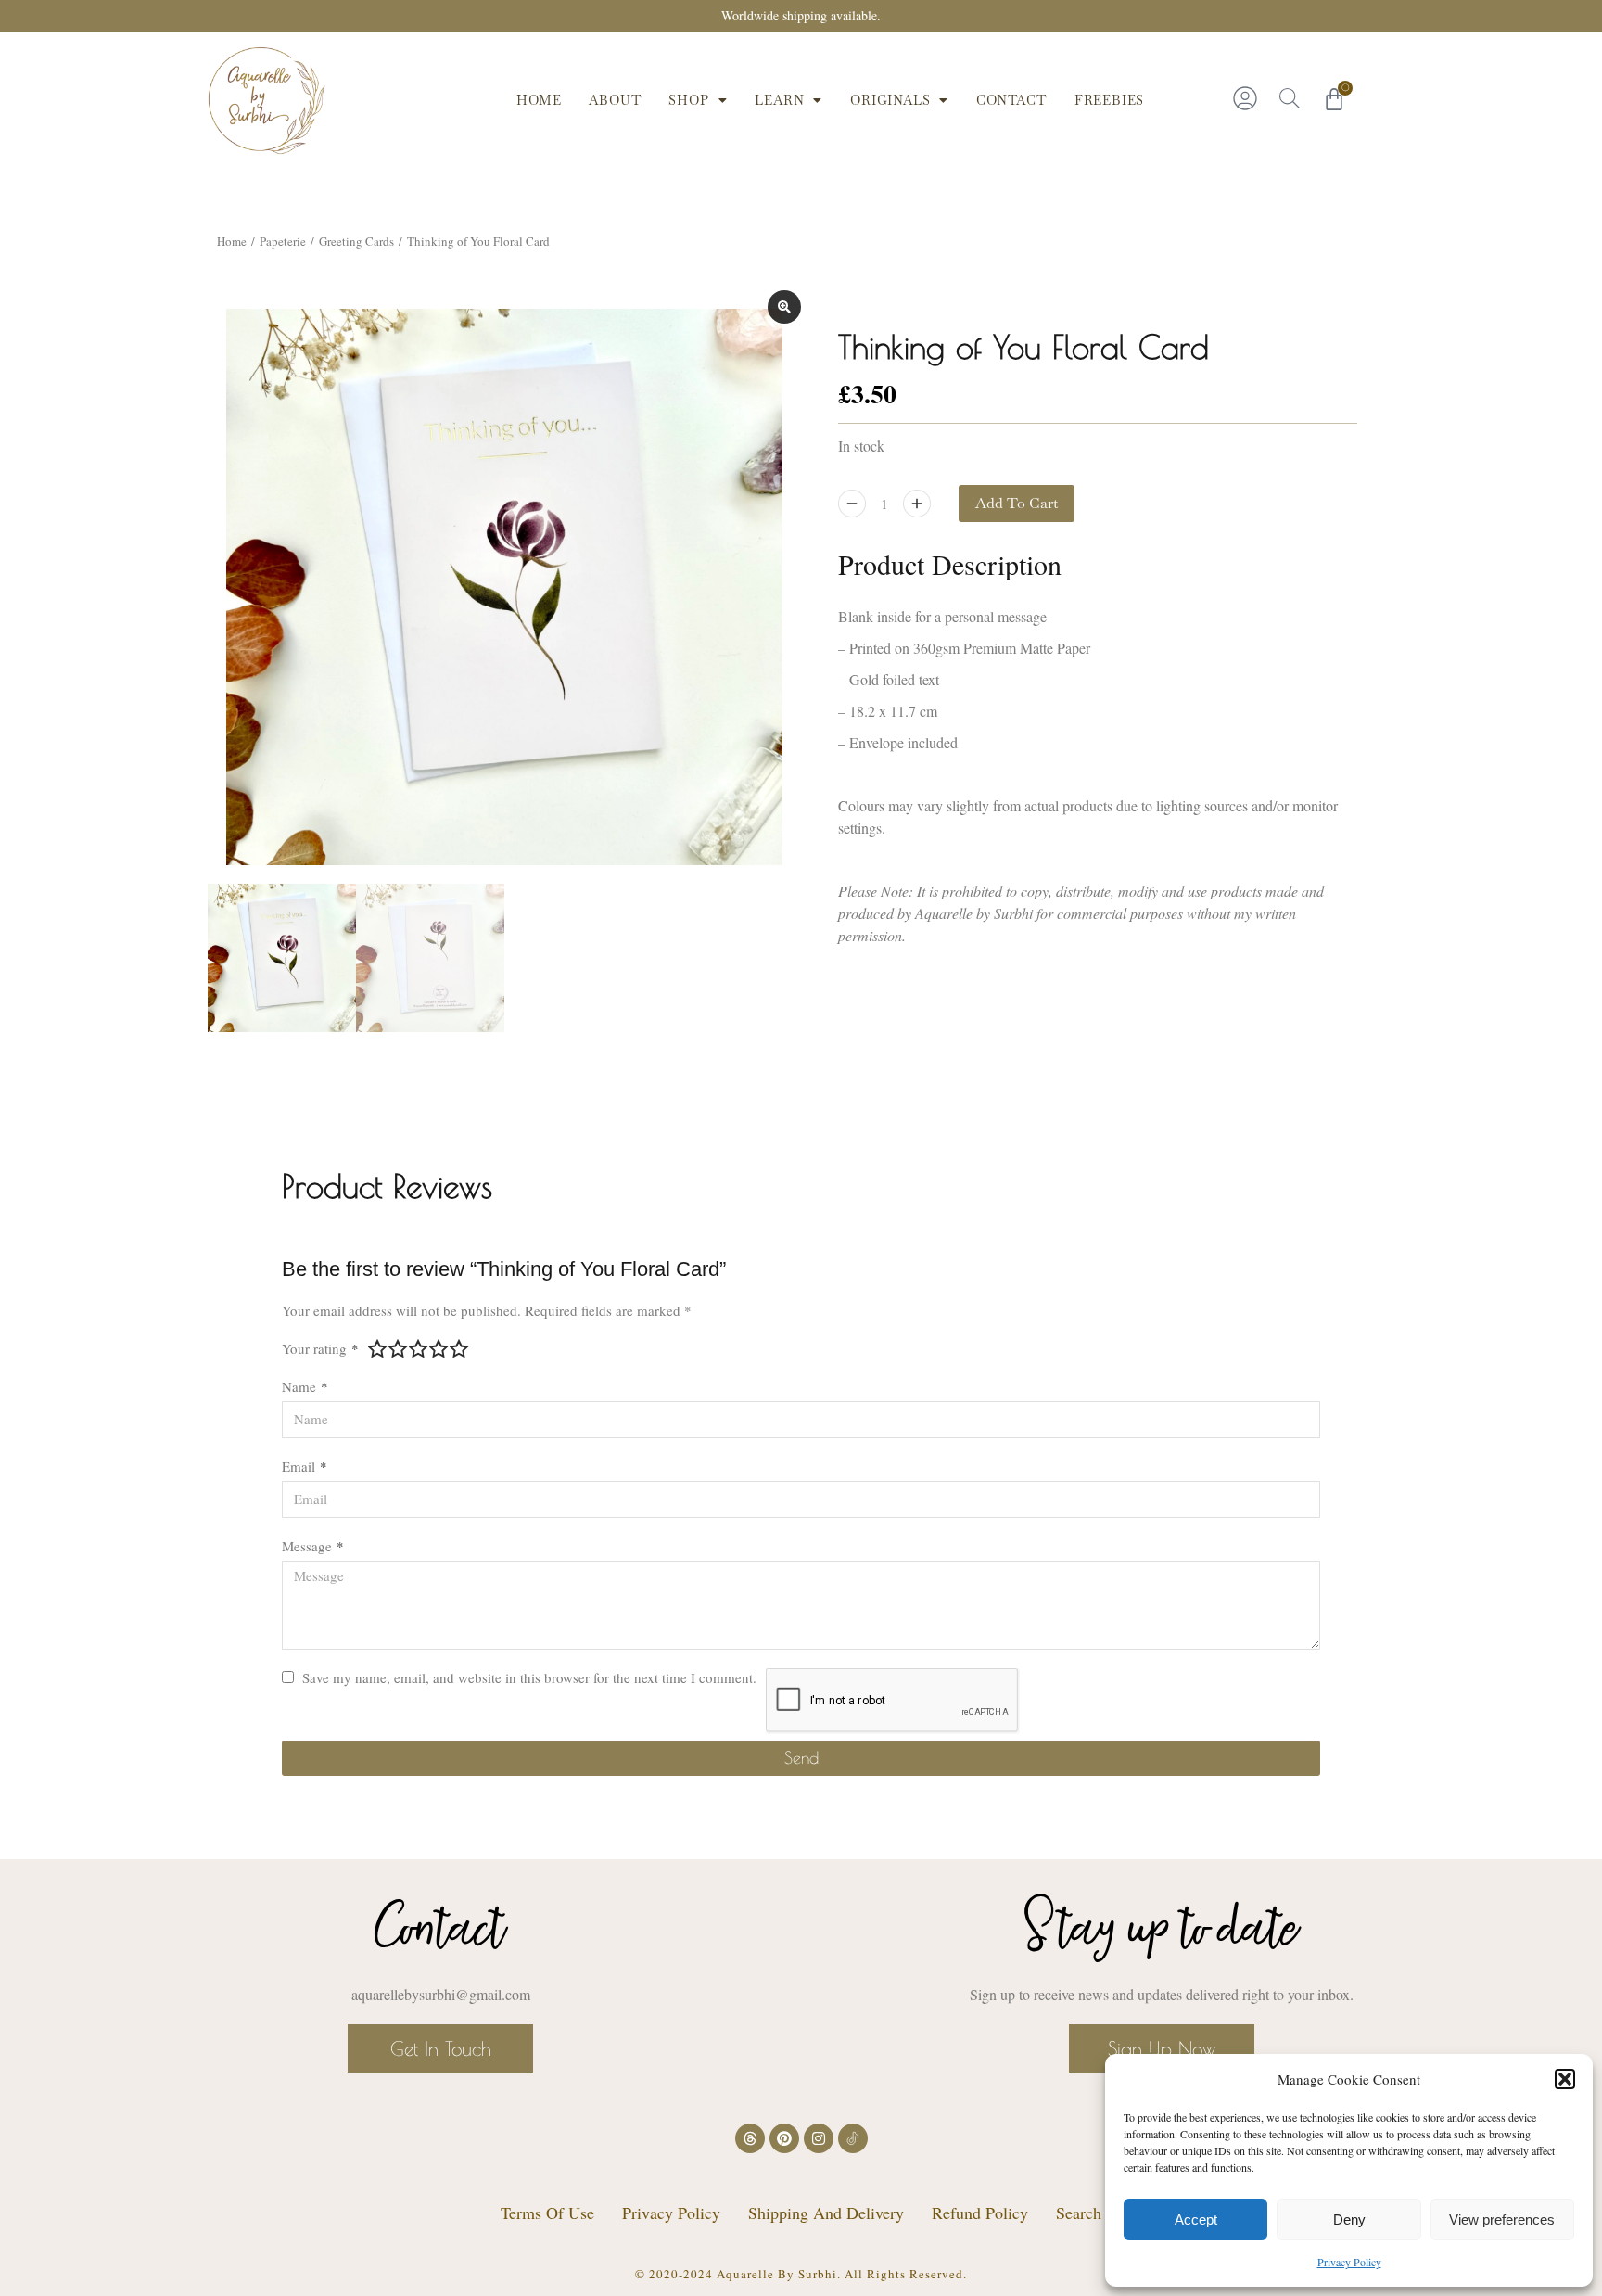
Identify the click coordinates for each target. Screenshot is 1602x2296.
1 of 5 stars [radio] (378, 1348)
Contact (1011, 100)
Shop (688, 100)
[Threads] (750, 2138)
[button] (1565, 2079)
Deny (1349, 2219)
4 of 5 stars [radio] (439, 1348)
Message (313, 1546)
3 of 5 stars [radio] (419, 1348)
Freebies (1109, 100)
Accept (1196, 2219)
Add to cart (1017, 503)
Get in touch (441, 2048)
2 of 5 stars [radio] (399, 1348)
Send (801, 1758)
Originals (890, 100)
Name (305, 1386)
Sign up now (1162, 2048)
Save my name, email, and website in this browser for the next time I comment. (529, 1677)
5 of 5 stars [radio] (460, 1348)
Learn (779, 100)
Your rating (320, 1348)
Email (305, 1466)
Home (539, 100)
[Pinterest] (784, 2138)
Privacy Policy (1349, 2262)
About (615, 100)
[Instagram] (819, 2138)
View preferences (1502, 2219)
